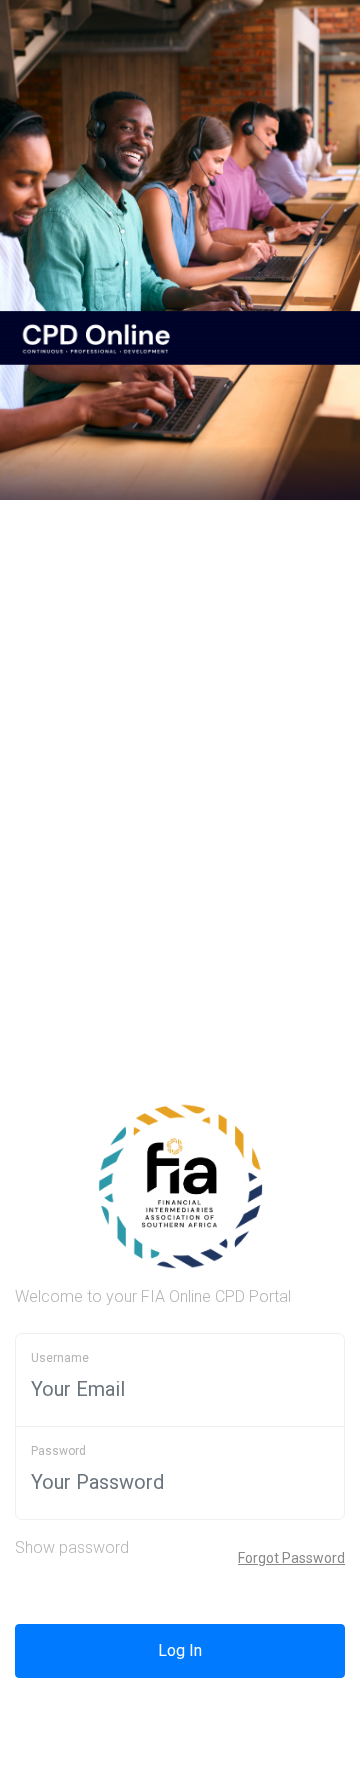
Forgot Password (291, 1558)
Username (60, 1358)
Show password (72, 1547)
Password (58, 1451)
